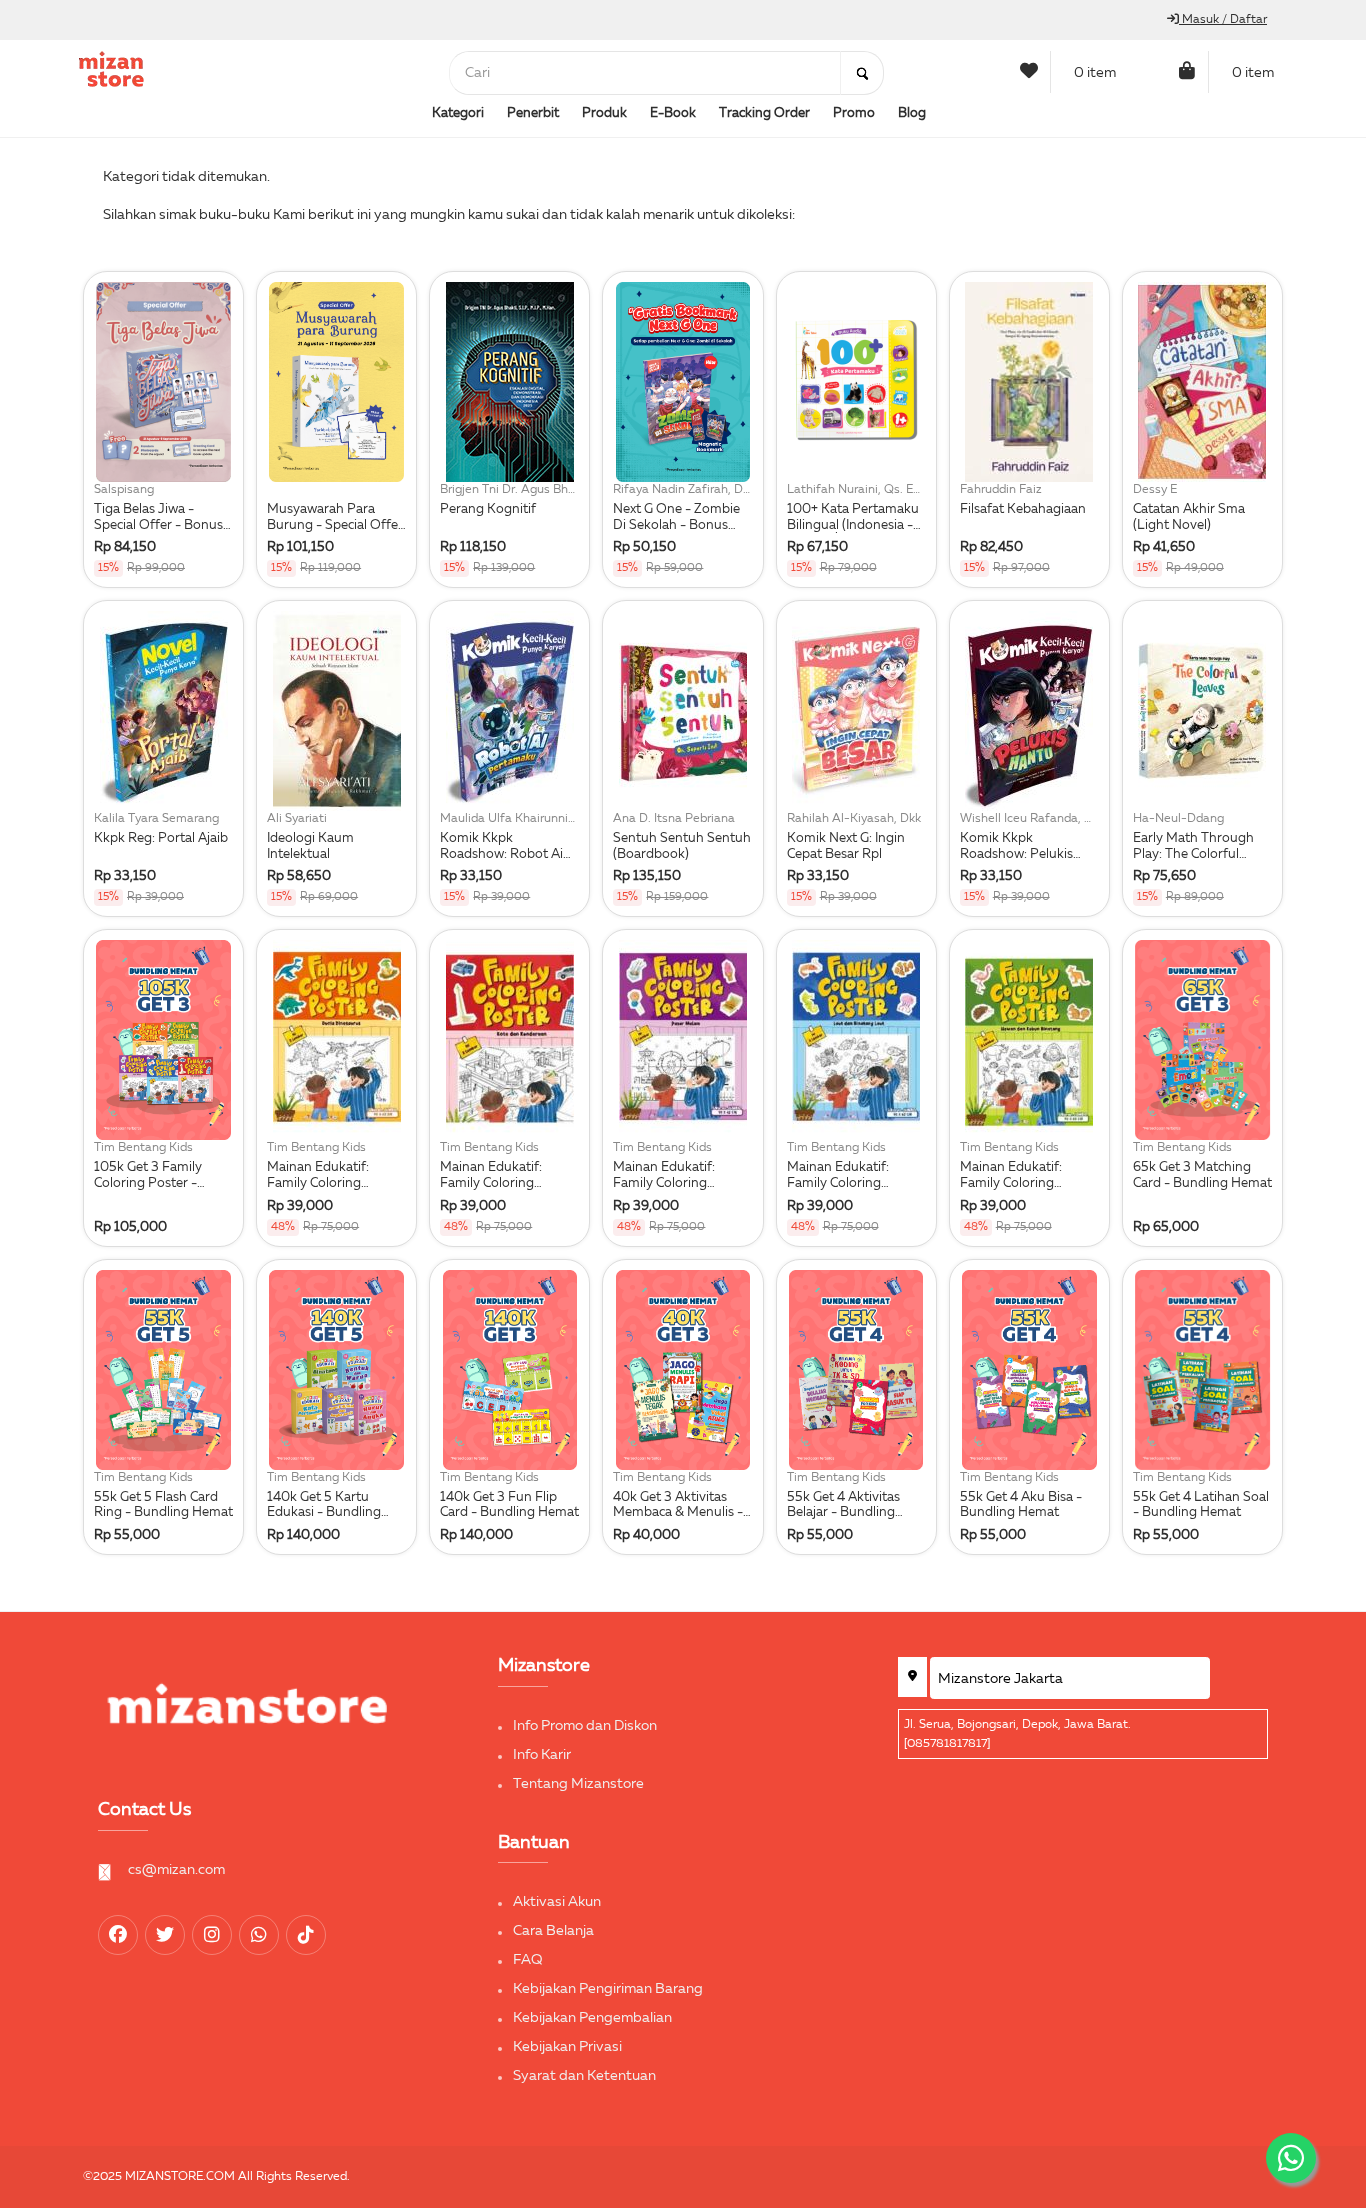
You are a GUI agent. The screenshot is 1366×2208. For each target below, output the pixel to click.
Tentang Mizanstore (578, 1784)
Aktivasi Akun (557, 1902)
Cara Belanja (553, 1931)
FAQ (528, 1960)
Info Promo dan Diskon (585, 1726)
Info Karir (542, 1755)
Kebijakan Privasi (567, 2047)
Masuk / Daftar (1223, 20)
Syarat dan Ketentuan (584, 2076)
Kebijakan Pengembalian (592, 2018)
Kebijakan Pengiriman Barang (608, 1989)
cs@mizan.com (176, 1870)
